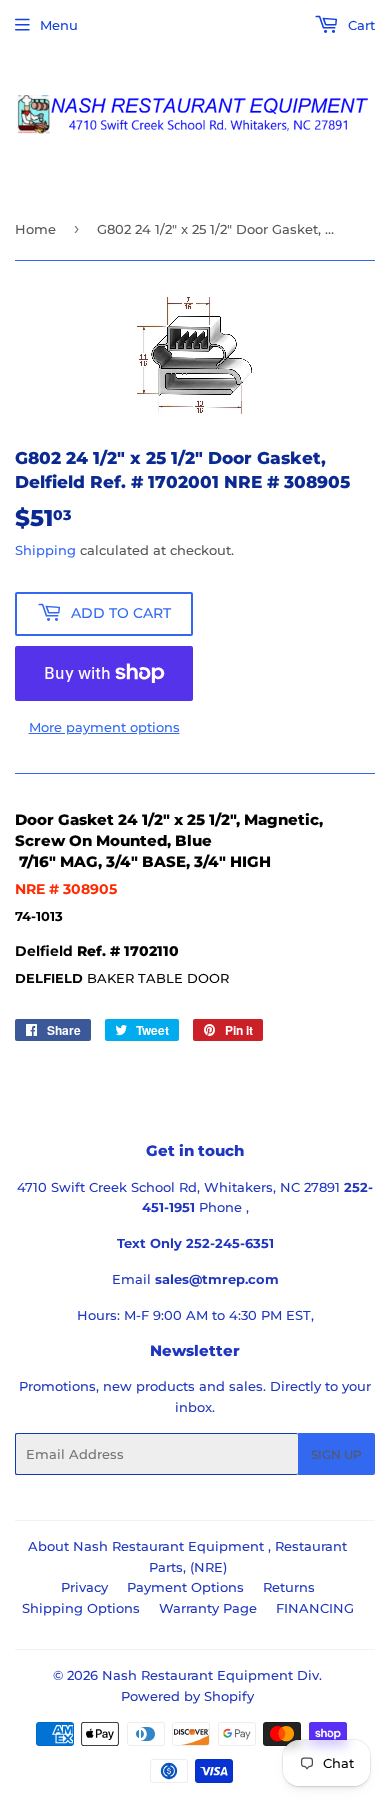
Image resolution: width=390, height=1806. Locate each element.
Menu (59, 25)
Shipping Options (81, 1608)
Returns (289, 1587)
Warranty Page (208, 1608)
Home (35, 229)
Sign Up (336, 1454)
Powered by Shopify (187, 1696)
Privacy (84, 1587)
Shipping (45, 550)
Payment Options (185, 1587)
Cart (359, 25)
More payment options (104, 727)
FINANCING (315, 1608)
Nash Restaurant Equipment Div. (212, 1675)
